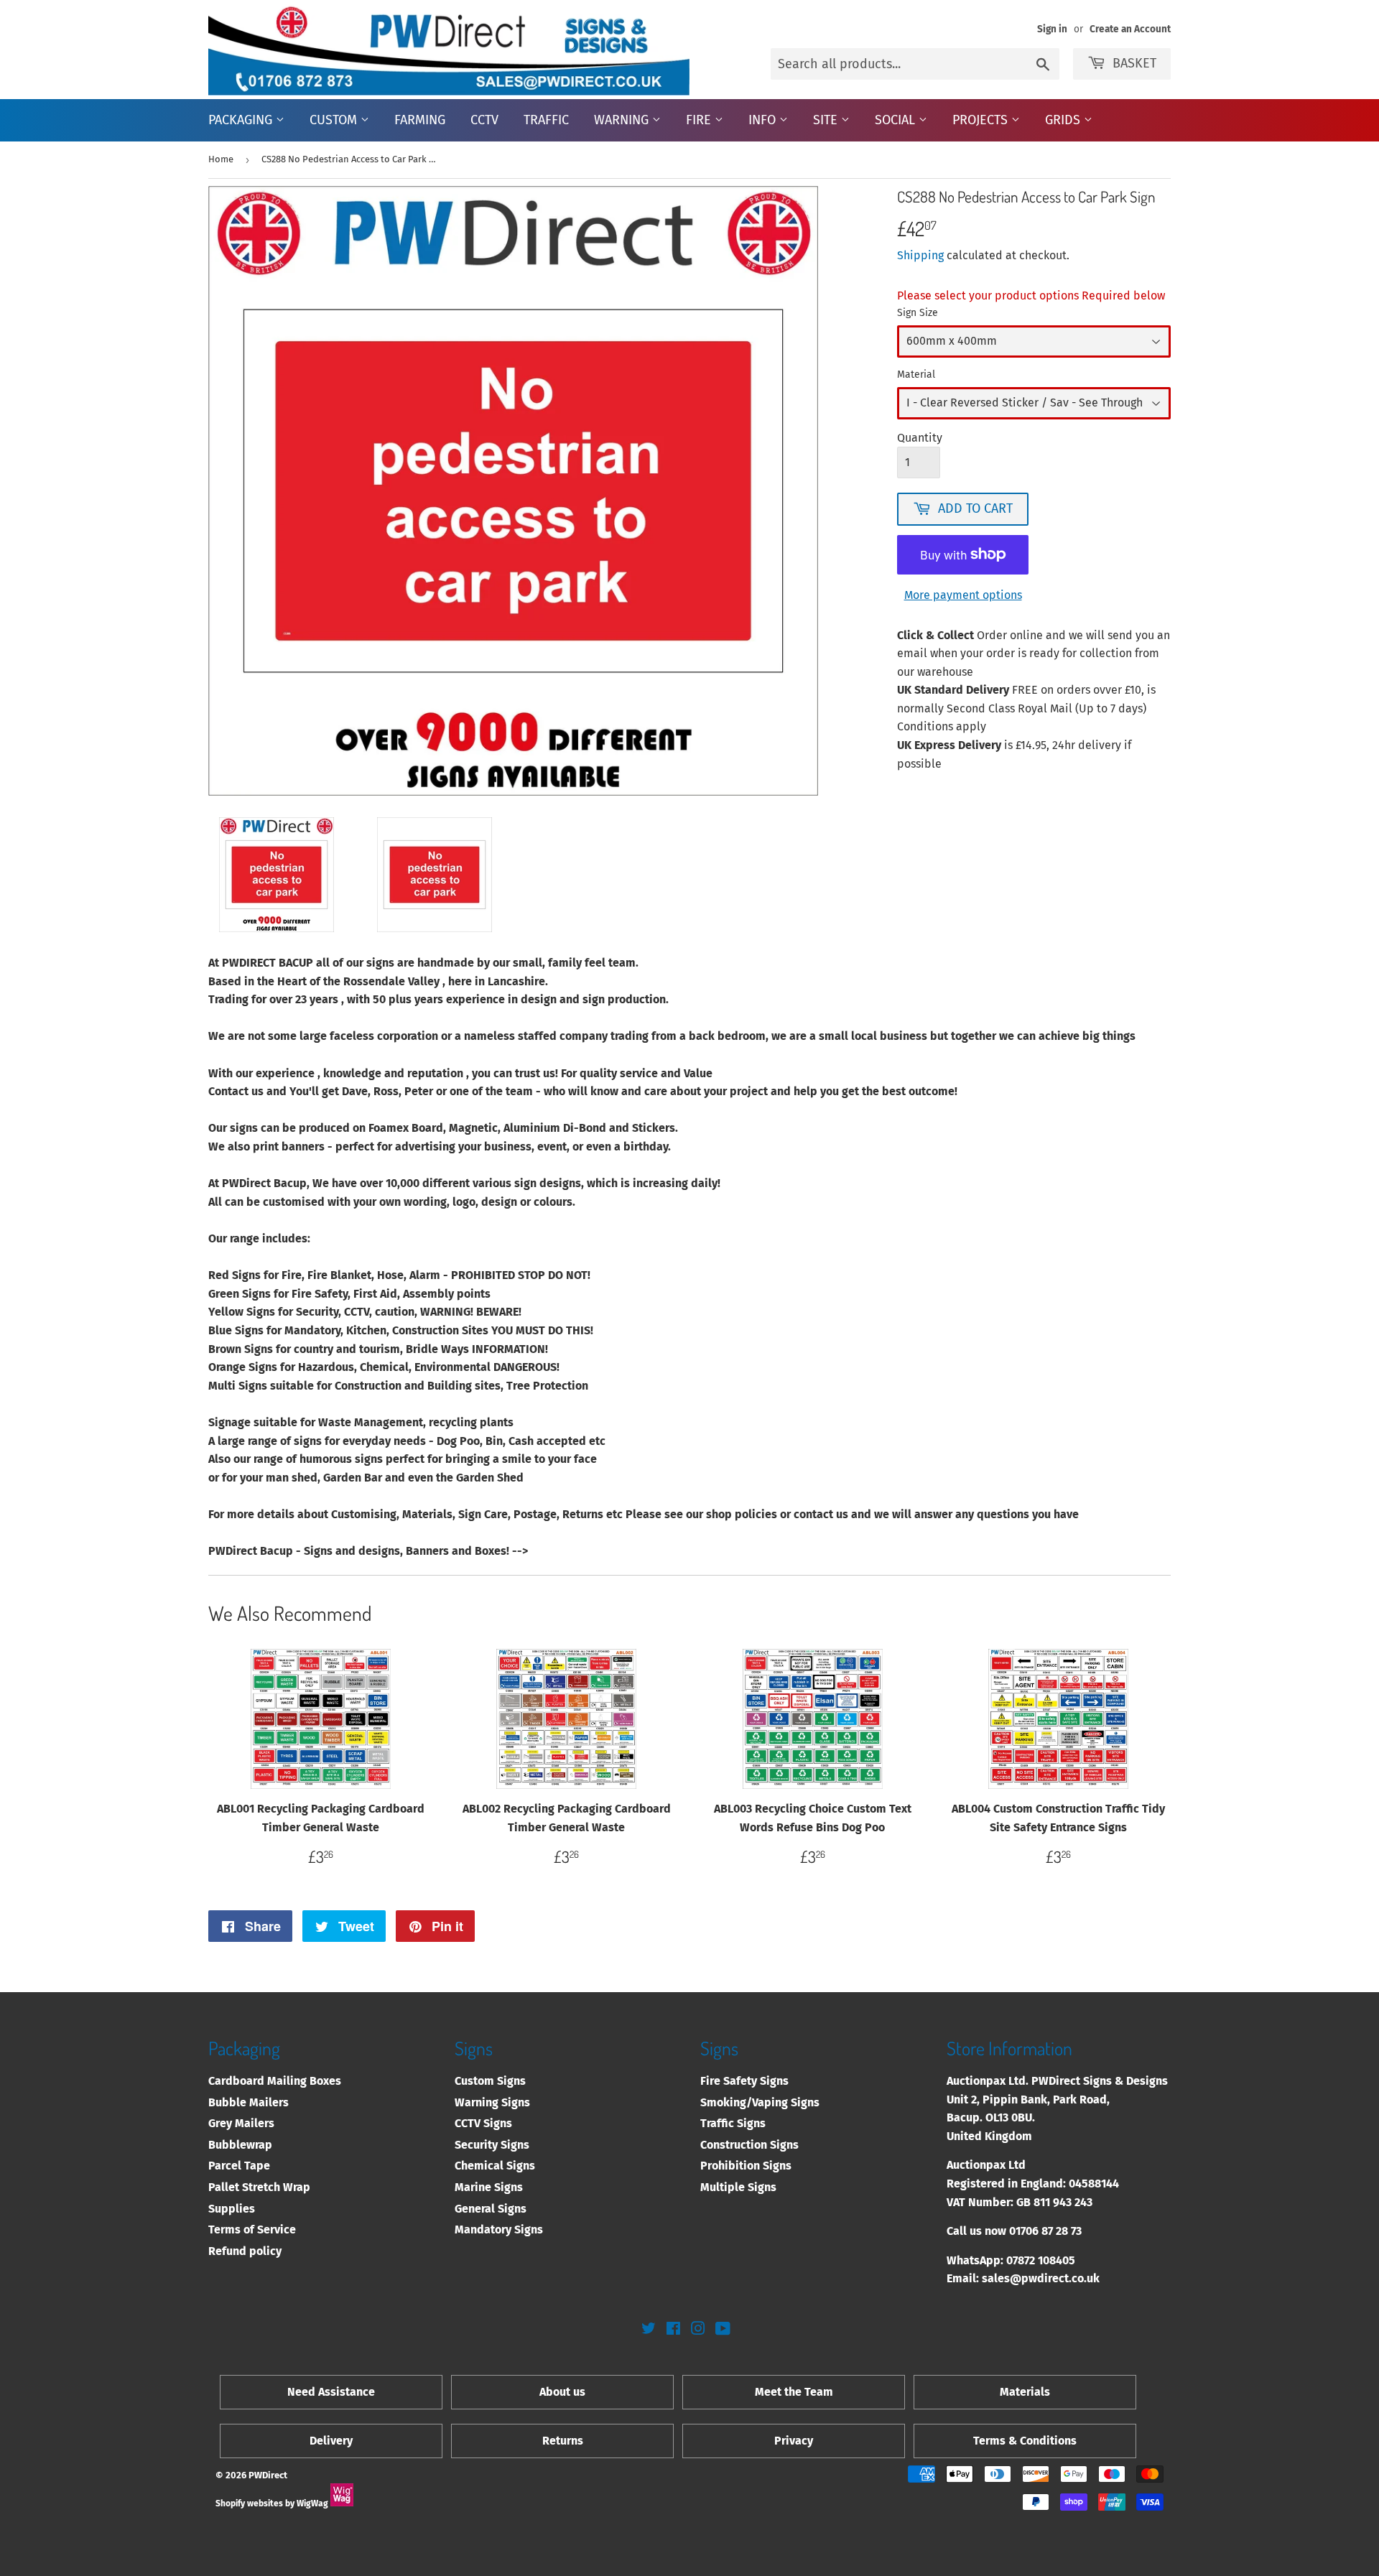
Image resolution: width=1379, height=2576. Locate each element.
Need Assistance (331, 2392)
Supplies (232, 2209)
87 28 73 (1062, 2231)
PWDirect (268, 2475)
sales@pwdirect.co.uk (1041, 2278)
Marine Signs (489, 2187)
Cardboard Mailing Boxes (275, 2081)
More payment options (963, 595)
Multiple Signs (738, 2187)
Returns (563, 2441)
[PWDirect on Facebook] (673, 2330)
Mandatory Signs (499, 2229)
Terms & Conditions (1025, 2441)
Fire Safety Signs (744, 2081)
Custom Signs (490, 2081)
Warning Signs (492, 2102)
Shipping (920, 255)
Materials (1025, 2392)
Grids (1064, 120)
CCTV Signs (483, 2123)
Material (916, 375)
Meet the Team (794, 2392)
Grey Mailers (241, 2123)
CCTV (484, 120)
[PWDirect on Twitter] (649, 2330)
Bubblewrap (240, 2145)
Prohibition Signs (746, 2166)
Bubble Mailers (249, 2102)
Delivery (331, 2441)
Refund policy (245, 2251)
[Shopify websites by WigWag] (342, 2503)
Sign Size (918, 313)
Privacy (794, 2441)
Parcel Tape (239, 2166)
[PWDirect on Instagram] (698, 2330)
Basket (1134, 63)
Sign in (1052, 29)
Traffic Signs (733, 2123)
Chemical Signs (495, 2166)
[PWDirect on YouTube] (723, 2330)
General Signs (491, 2209)
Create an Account (1130, 29)
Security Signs (492, 2145)
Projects (982, 120)
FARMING (420, 120)
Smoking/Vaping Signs (760, 2102)
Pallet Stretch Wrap (259, 2187)
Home (221, 159)
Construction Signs (749, 2145)
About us (562, 2392)
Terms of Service (252, 2229)
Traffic (546, 120)
